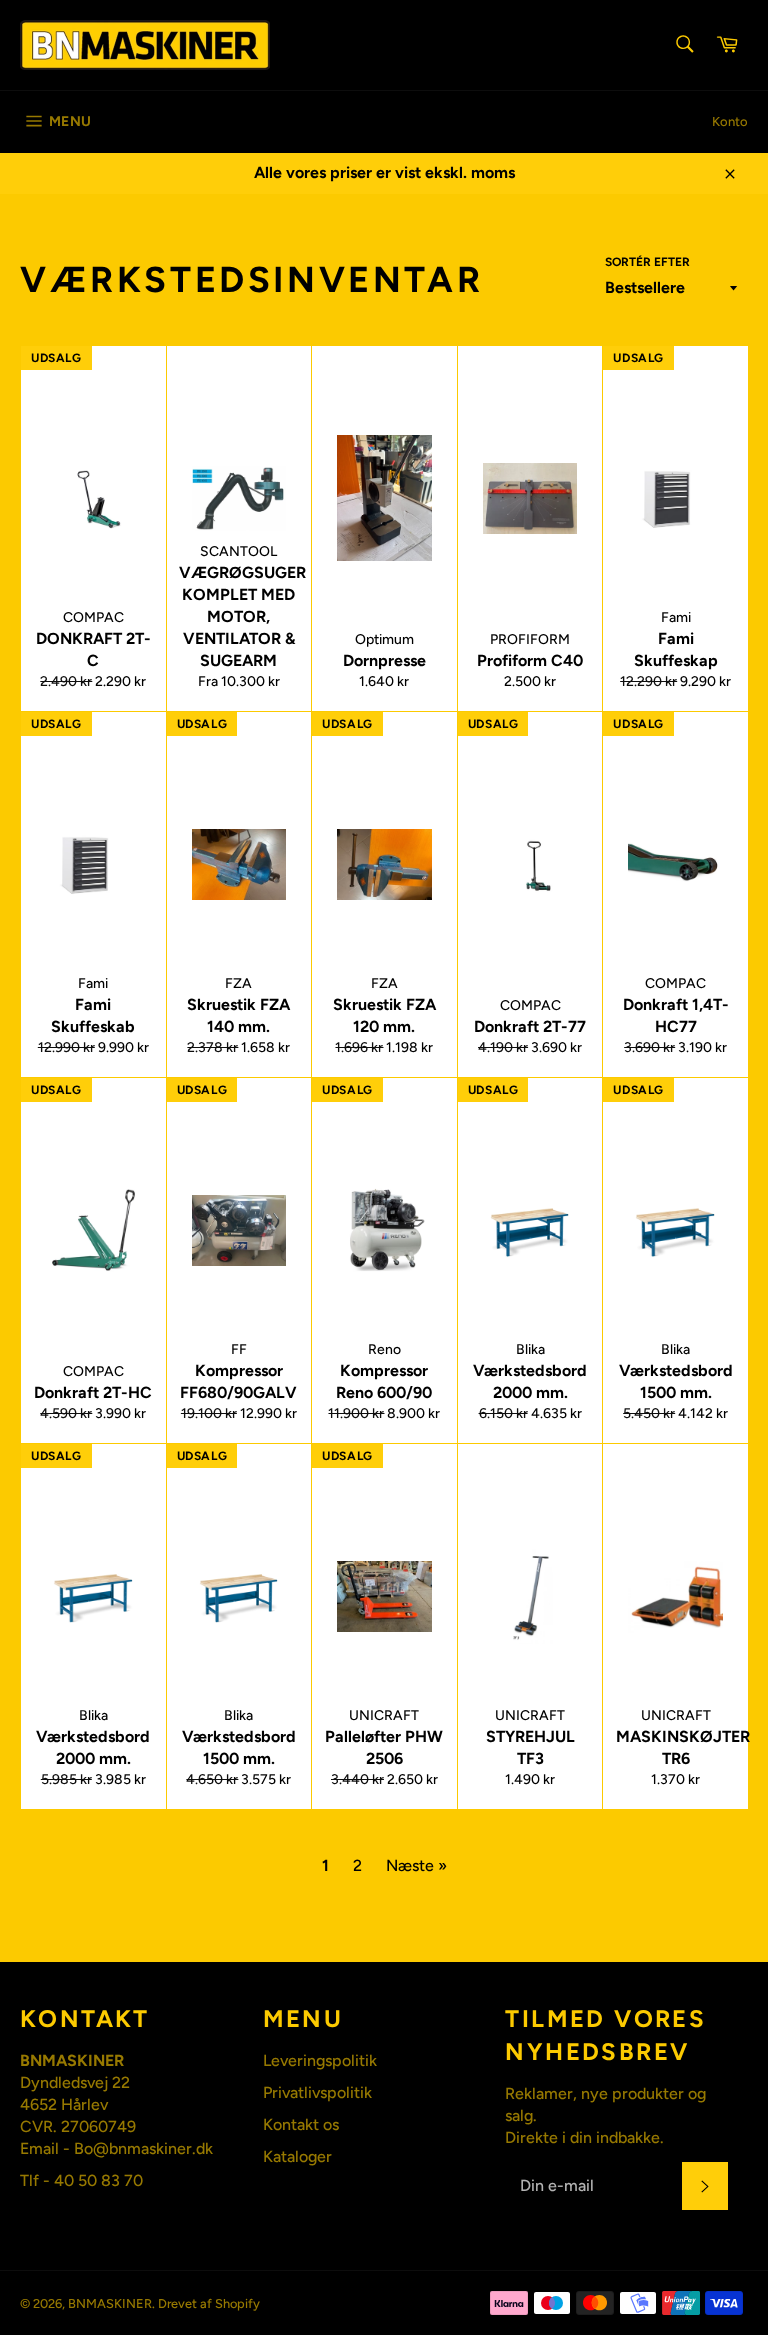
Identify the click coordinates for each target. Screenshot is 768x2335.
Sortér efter (647, 262)
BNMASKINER (110, 2303)
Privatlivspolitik (317, 2092)
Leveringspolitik (320, 2060)
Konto (730, 121)
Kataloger (297, 2156)
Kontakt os (301, 2124)
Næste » (416, 1865)
